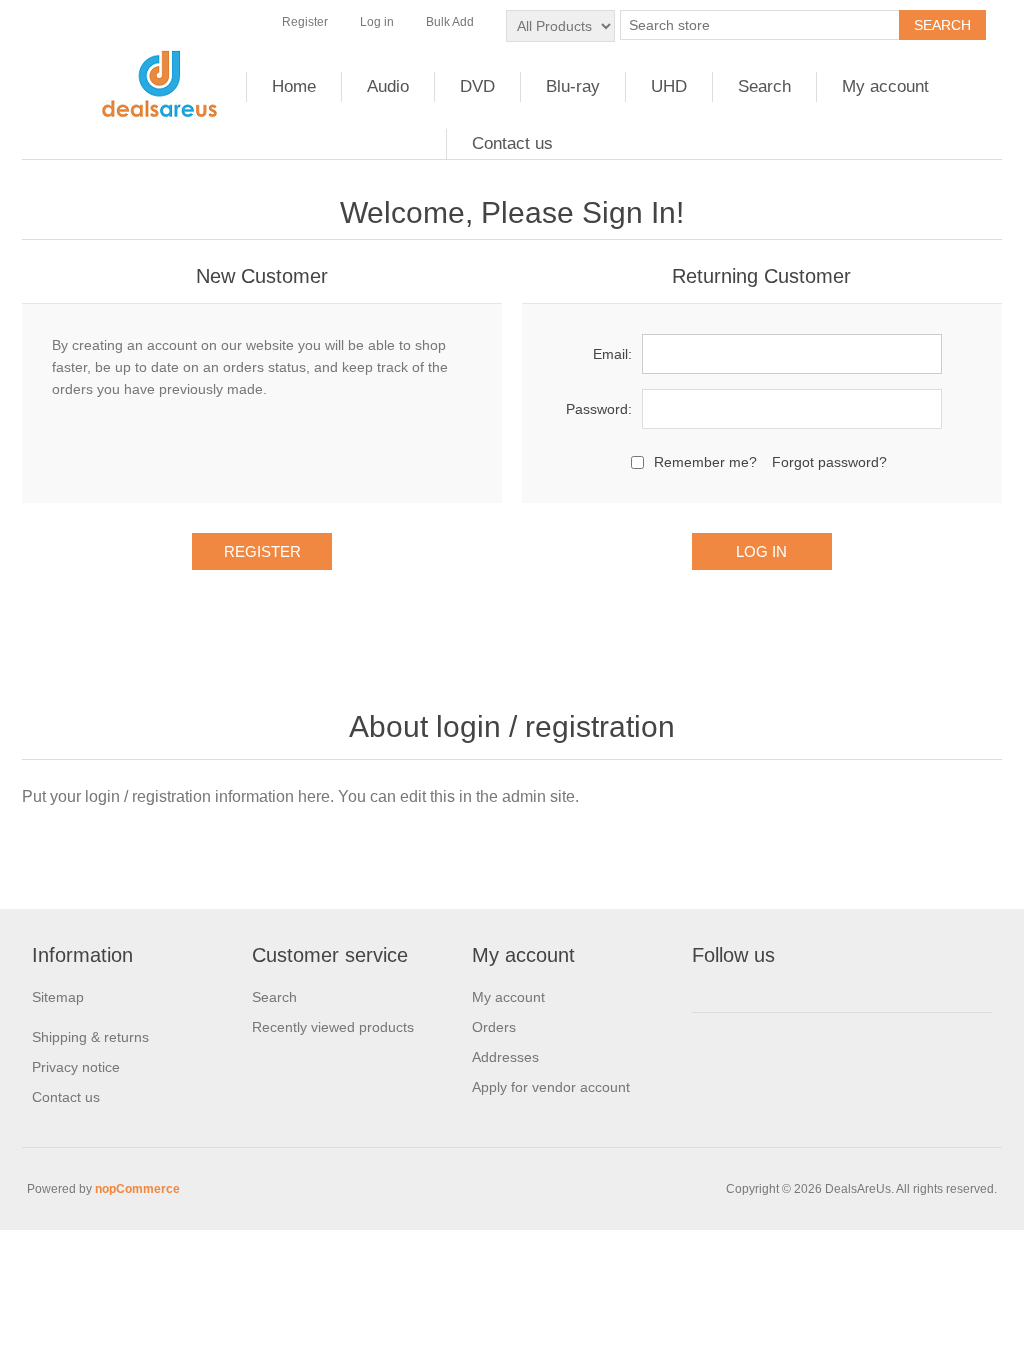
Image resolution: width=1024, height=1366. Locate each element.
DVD (477, 86)
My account (885, 86)
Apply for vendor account (551, 1087)
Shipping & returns (90, 1037)
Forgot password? (829, 462)
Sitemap (58, 997)
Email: (612, 354)
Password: (599, 409)
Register (305, 22)
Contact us (512, 143)
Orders (494, 1027)
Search (764, 86)
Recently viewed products (333, 1027)
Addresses (505, 1057)
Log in (377, 22)
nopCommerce (137, 1189)
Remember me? (705, 462)
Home (294, 86)
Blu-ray (573, 86)
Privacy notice (76, 1067)
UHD (669, 86)
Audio (388, 86)
